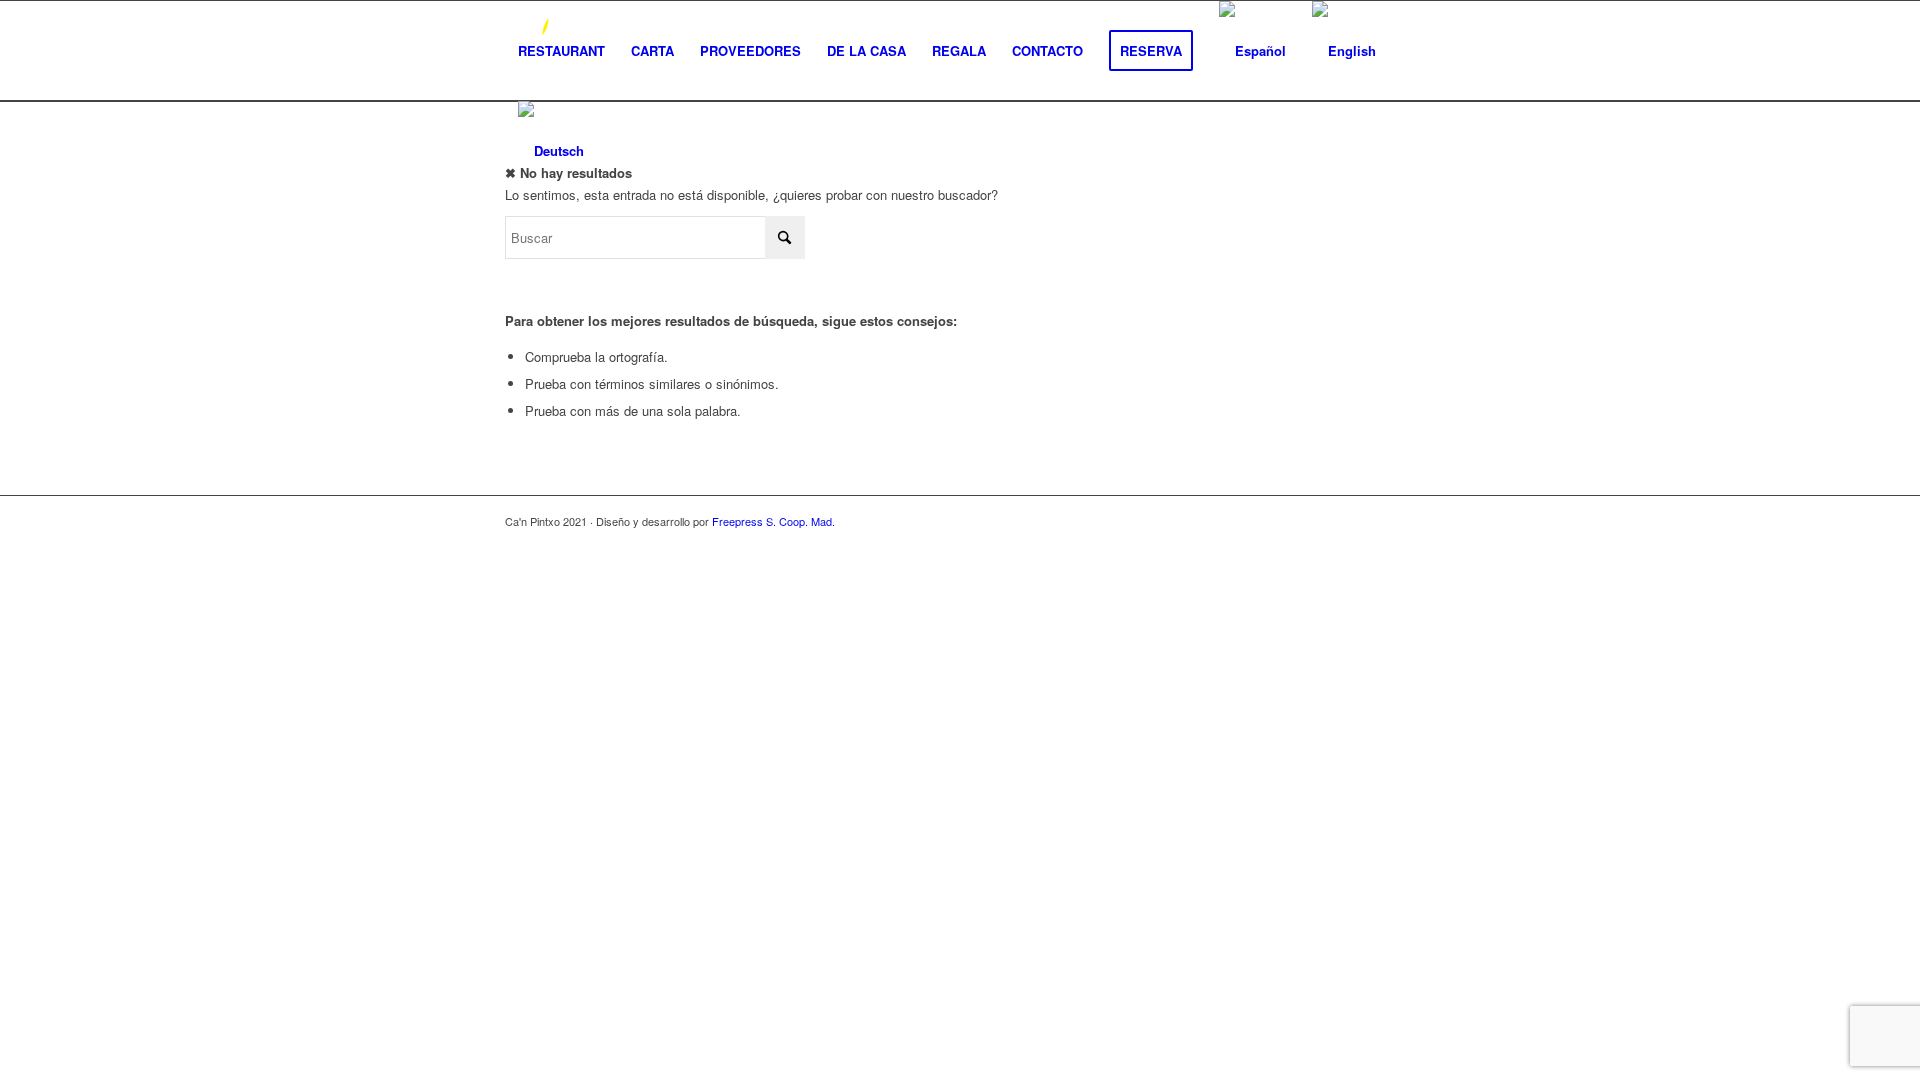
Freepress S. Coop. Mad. (773, 521)
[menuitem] (561, 51)
